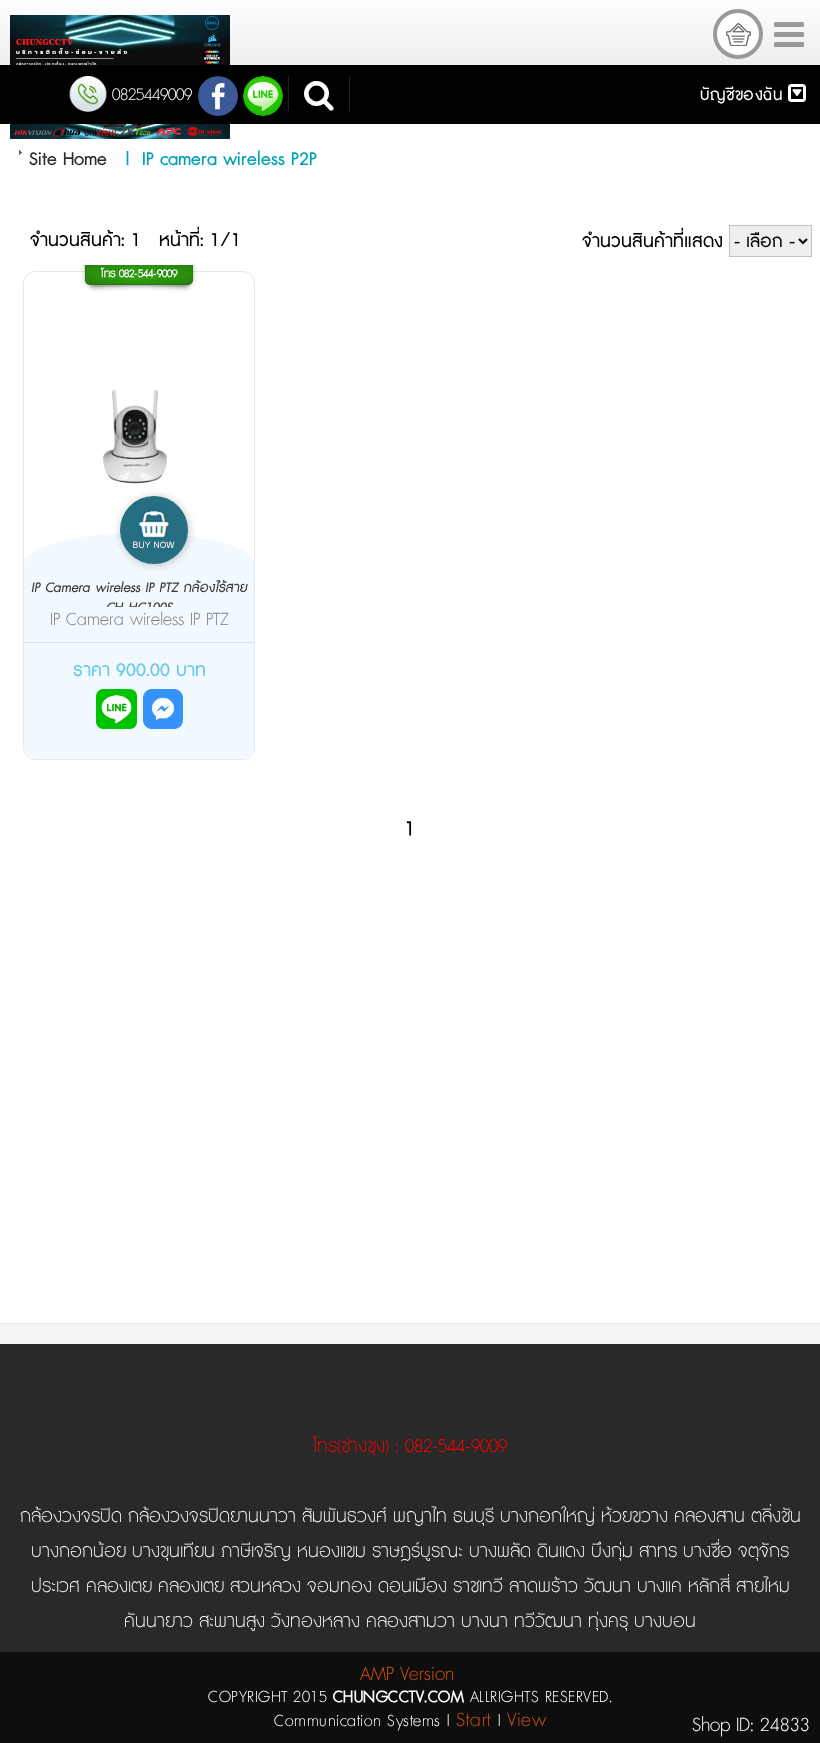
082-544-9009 (148, 273)
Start (474, 1720)
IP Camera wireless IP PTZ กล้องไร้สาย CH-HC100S (139, 598)
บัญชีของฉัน (744, 95)
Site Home (68, 160)
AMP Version (407, 1674)
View (526, 1720)
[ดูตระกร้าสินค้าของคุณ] (738, 34)
